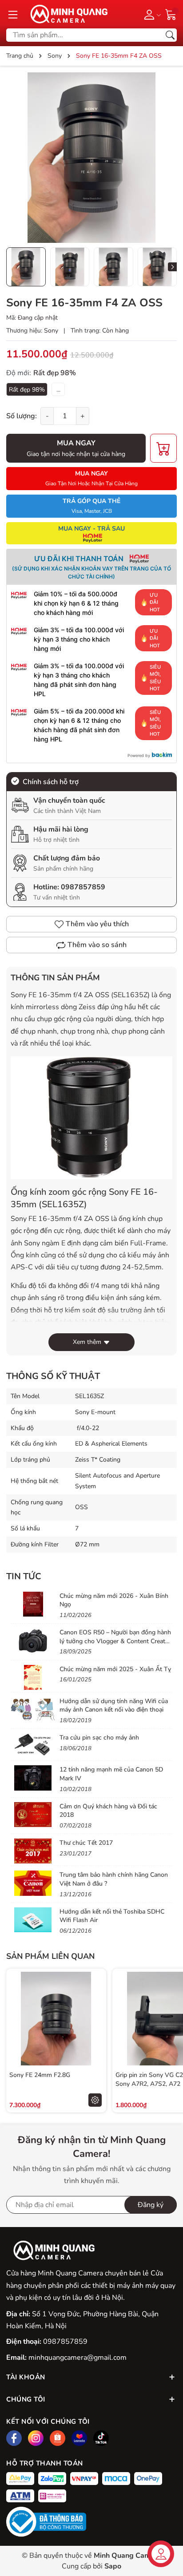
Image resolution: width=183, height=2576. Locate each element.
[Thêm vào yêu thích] (95, 2019)
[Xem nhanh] (95, 2000)
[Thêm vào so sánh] (95, 2037)
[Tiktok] (101, 2438)
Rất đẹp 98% (27, 390)
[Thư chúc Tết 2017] (33, 1851)
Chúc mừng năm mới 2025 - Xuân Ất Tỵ (115, 1669)
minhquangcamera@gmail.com (78, 2358)
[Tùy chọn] (95, 2100)
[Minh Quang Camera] (66, 14)
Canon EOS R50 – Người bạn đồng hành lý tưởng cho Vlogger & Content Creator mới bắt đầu (115, 1641)
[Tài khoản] (151, 14)
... (58, 390)
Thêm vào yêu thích (97, 924)
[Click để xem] (91, 158)
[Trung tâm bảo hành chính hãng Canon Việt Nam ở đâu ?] (33, 1883)
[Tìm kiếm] (170, 35)
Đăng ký (151, 2205)
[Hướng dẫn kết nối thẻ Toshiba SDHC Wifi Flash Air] (33, 1920)
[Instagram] (36, 2438)
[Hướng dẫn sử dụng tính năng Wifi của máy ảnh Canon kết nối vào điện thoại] (33, 1709)
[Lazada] (79, 2438)
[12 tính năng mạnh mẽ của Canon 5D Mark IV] (33, 1778)
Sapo (113, 2566)
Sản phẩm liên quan (50, 1956)
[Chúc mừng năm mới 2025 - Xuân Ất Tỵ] (33, 1677)
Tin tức (24, 1576)
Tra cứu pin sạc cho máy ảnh (99, 1738)
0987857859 (83, 887)
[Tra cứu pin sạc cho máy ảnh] (33, 1746)
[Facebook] (14, 2438)
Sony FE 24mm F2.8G (40, 2075)
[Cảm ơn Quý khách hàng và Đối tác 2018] (33, 1815)
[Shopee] (58, 2438)
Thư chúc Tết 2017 (86, 1843)
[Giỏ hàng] (171, 14)
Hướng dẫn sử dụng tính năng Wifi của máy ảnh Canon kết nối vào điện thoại (114, 1706)
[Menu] (13, 14)
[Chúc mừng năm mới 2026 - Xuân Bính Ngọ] (33, 1604)
